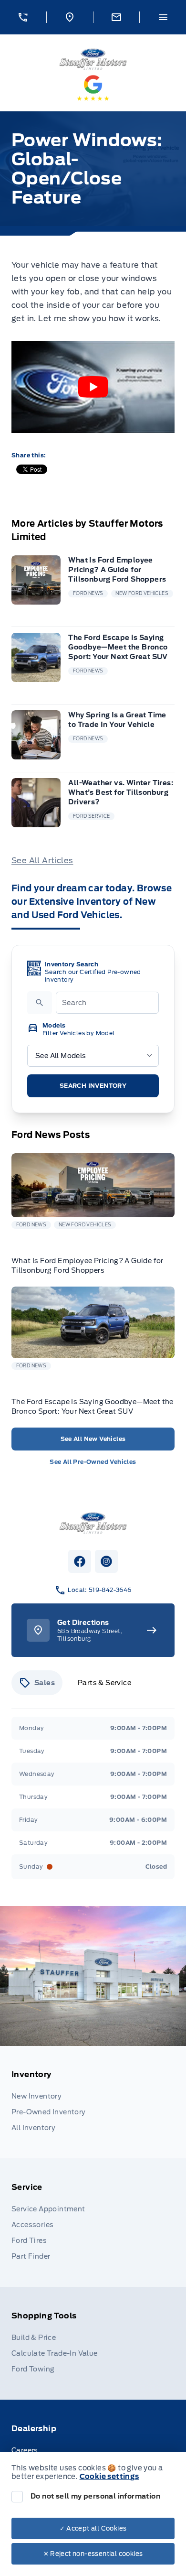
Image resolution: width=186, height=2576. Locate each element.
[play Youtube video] (93, 387)
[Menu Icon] (163, 17)
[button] (23, 17)
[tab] (37, 1683)
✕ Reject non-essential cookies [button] (93, 2554)
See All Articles (42, 860)
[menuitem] (93, 2102)
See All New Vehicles (93, 1439)
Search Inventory (93, 1086)
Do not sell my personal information (95, 2496)
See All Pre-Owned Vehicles (93, 1462)
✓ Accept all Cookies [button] (93, 2528)
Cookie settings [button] (109, 2477)
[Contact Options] (116, 17)
